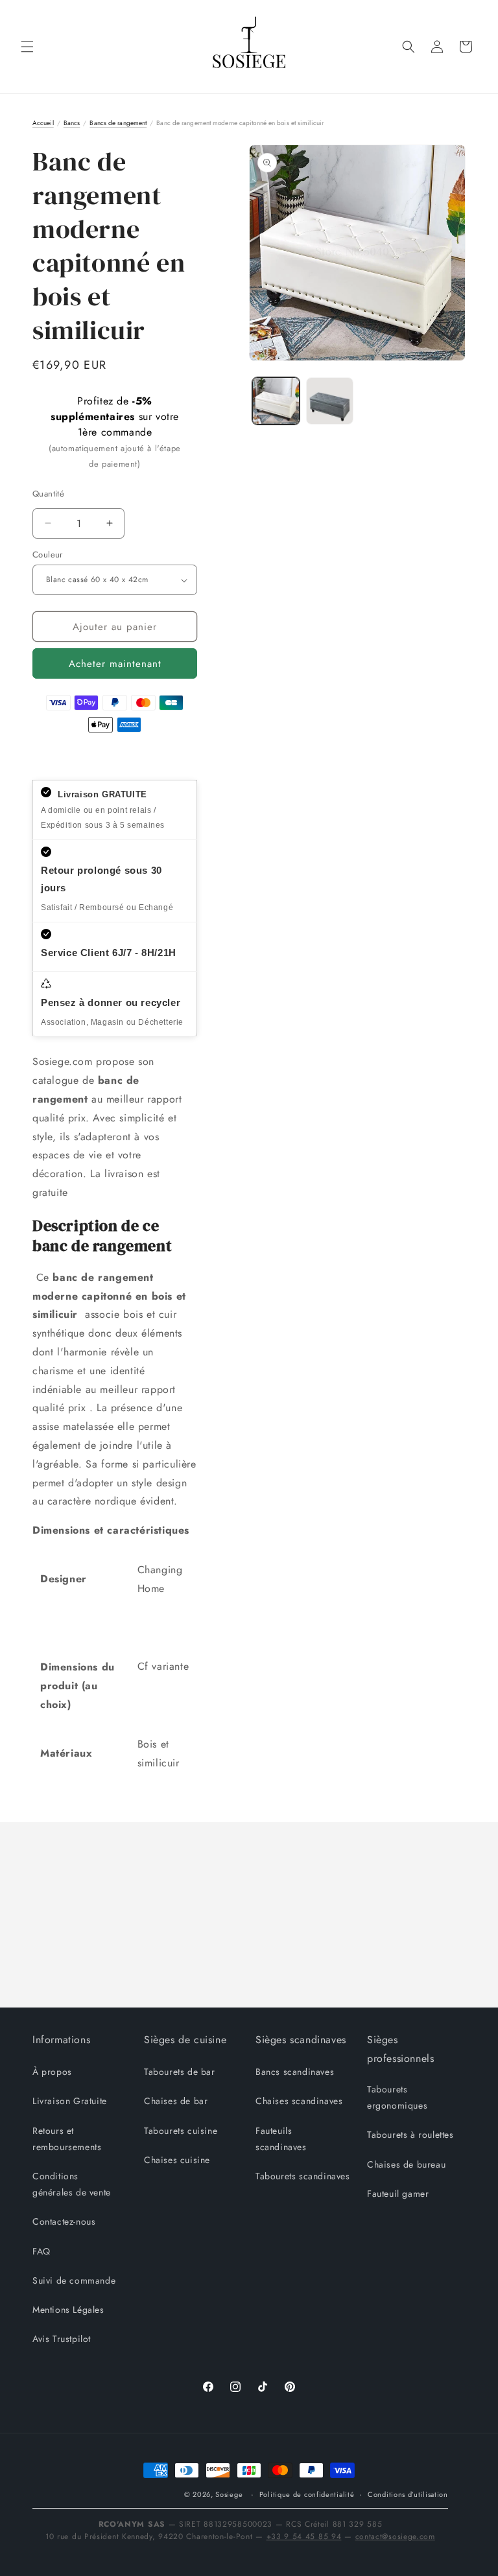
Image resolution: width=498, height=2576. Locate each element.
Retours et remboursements (67, 2139)
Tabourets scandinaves (303, 2176)
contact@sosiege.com (395, 2536)
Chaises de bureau (406, 2164)
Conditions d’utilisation (408, 2494)
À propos (52, 2072)
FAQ (41, 2251)
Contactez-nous (64, 2221)
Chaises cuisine (177, 2160)
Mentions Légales (68, 2310)
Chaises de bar (176, 2101)
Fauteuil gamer (398, 2194)
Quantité (48, 494)
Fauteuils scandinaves (281, 2139)
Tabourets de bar (180, 2072)
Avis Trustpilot (62, 2339)
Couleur (48, 555)
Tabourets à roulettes (410, 2135)
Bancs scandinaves (295, 2072)
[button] (27, 47)
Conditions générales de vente (72, 2184)
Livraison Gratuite (70, 2101)
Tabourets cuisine (181, 2131)
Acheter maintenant (115, 664)
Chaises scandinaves (299, 2101)
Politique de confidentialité (307, 2494)
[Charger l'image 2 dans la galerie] (330, 401)
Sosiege (229, 2494)
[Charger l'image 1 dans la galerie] (276, 401)
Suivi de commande (74, 2280)
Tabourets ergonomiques (397, 2097)
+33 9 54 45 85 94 (304, 2536)
